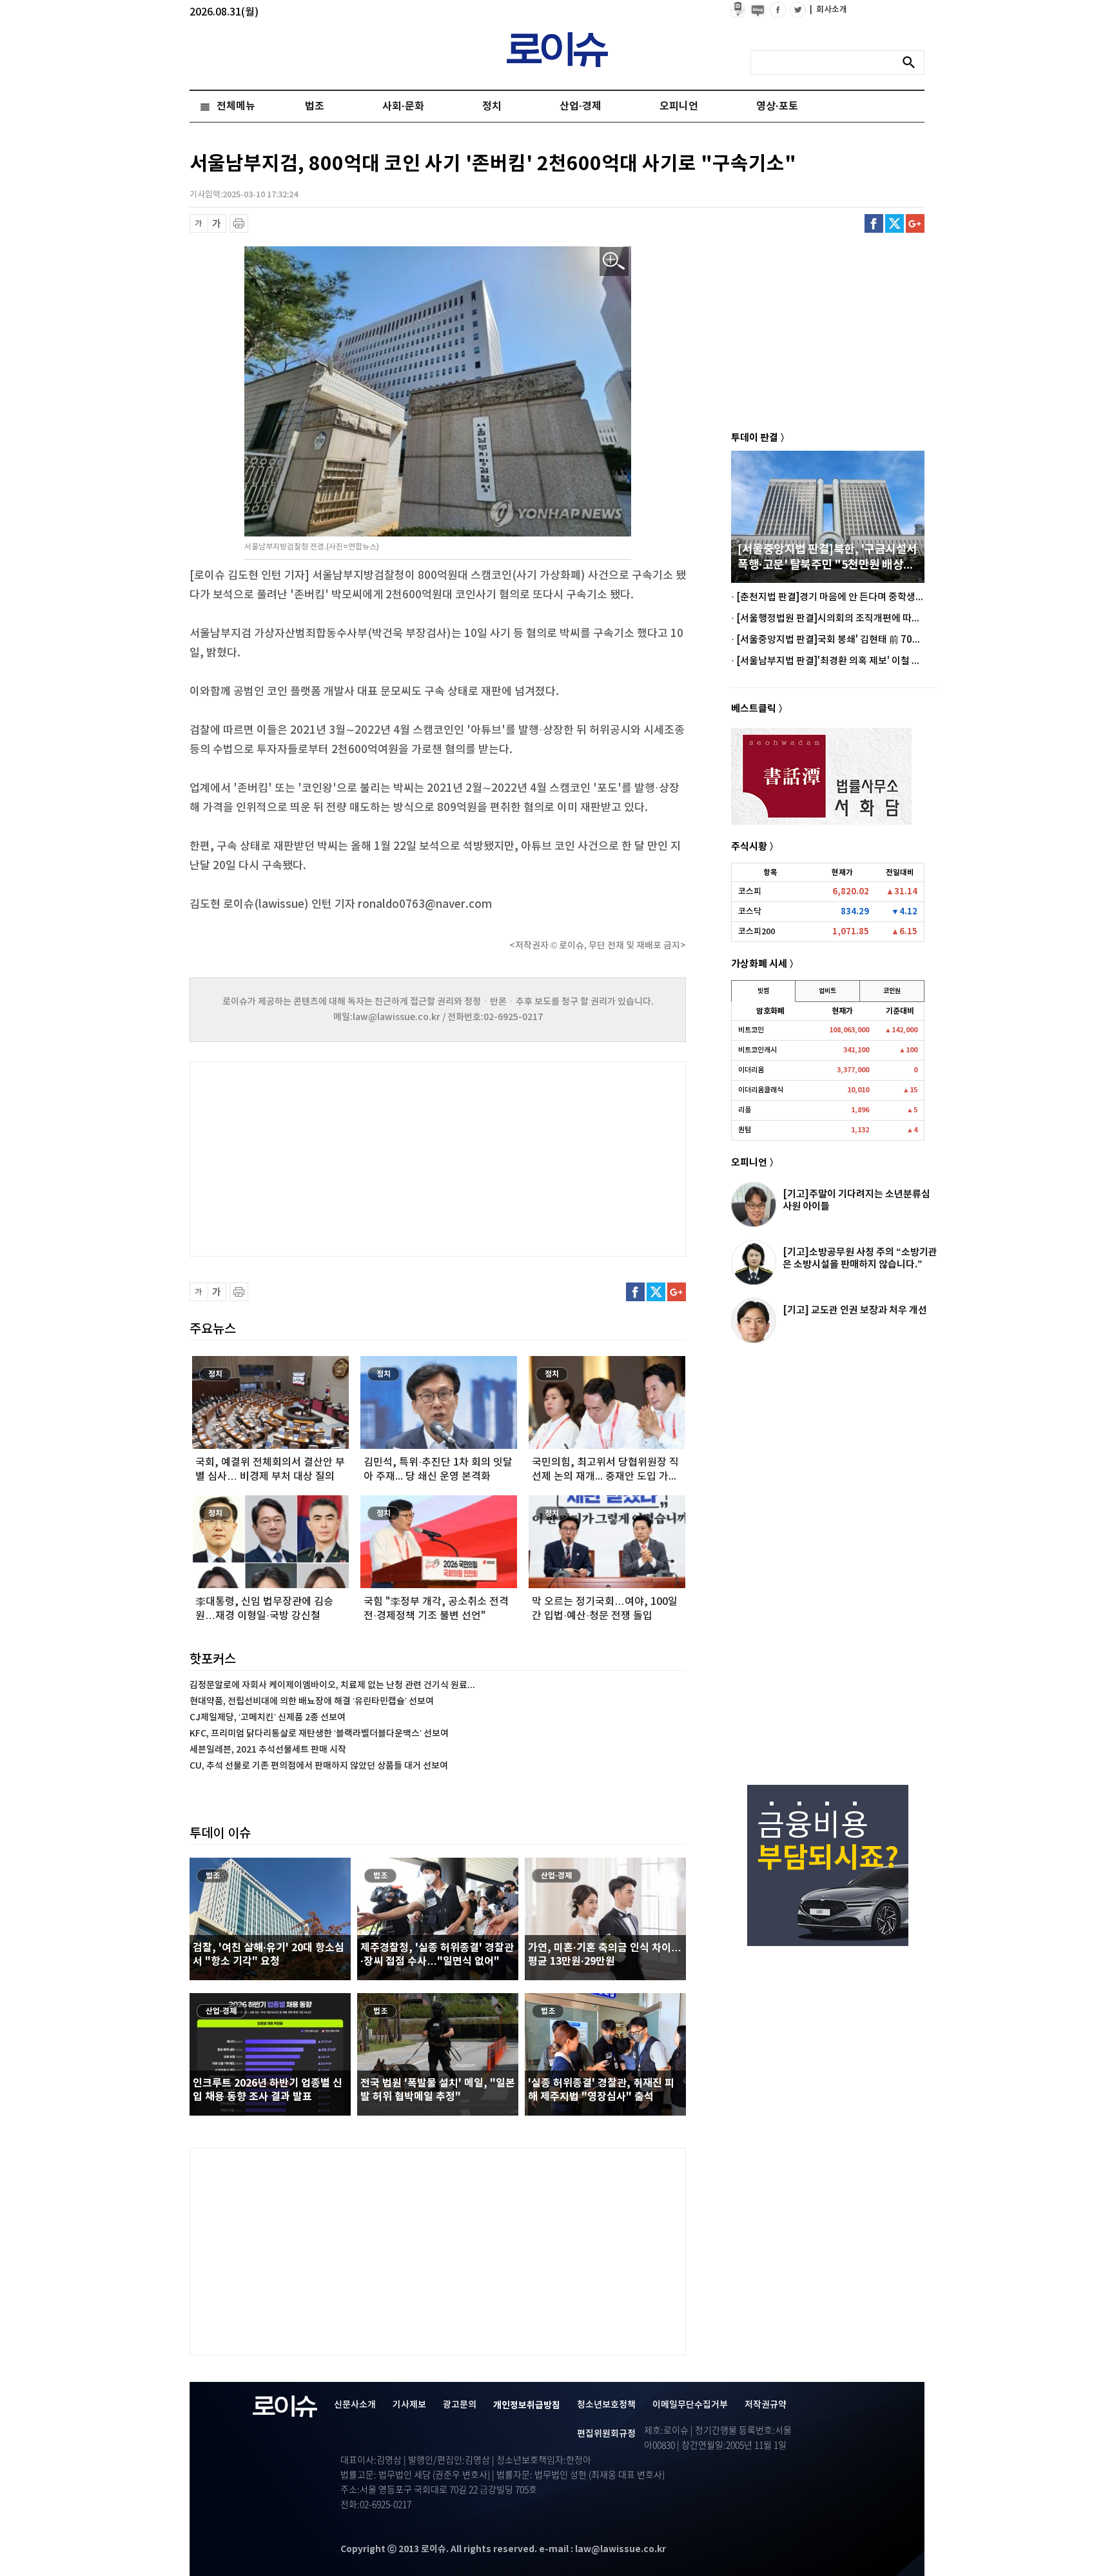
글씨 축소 (199, 223)
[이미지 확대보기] (614, 261)
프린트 (239, 223)
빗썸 (763, 991)
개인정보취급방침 (527, 2405)
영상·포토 (777, 106)
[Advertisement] (318, 1157)
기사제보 (409, 2405)
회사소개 (828, 10)
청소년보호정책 (606, 2405)
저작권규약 (766, 2405)
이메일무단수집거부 (690, 2405)
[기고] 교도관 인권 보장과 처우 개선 (855, 1310)
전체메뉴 (236, 106)
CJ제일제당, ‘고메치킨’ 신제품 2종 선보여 (268, 1717)
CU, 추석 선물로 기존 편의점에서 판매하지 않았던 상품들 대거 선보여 (319, 1766)
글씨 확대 (217, 223)
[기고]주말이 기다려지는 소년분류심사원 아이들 (856, 1200)
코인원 (892, 991)
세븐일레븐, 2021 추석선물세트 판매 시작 (268, 1750)
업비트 (827, 991)
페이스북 (874, 223)
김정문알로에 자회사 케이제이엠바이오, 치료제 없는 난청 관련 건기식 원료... (332, 1685)
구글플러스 (915, 223)
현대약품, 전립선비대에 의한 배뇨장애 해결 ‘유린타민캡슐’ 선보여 (312, 1701)
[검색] (912, 63)
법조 (315, 106)
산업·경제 (581, 106)
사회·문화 (403, 106)
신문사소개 (355, 2405)
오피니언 (679, 106)
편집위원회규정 (606, 2434)
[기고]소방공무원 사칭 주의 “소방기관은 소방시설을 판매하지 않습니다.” (860, 1258)
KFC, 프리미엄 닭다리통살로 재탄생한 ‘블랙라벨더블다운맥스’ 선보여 (319, 1734)
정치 (492, 106)
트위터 (894, 223)
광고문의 (460, 2405)
